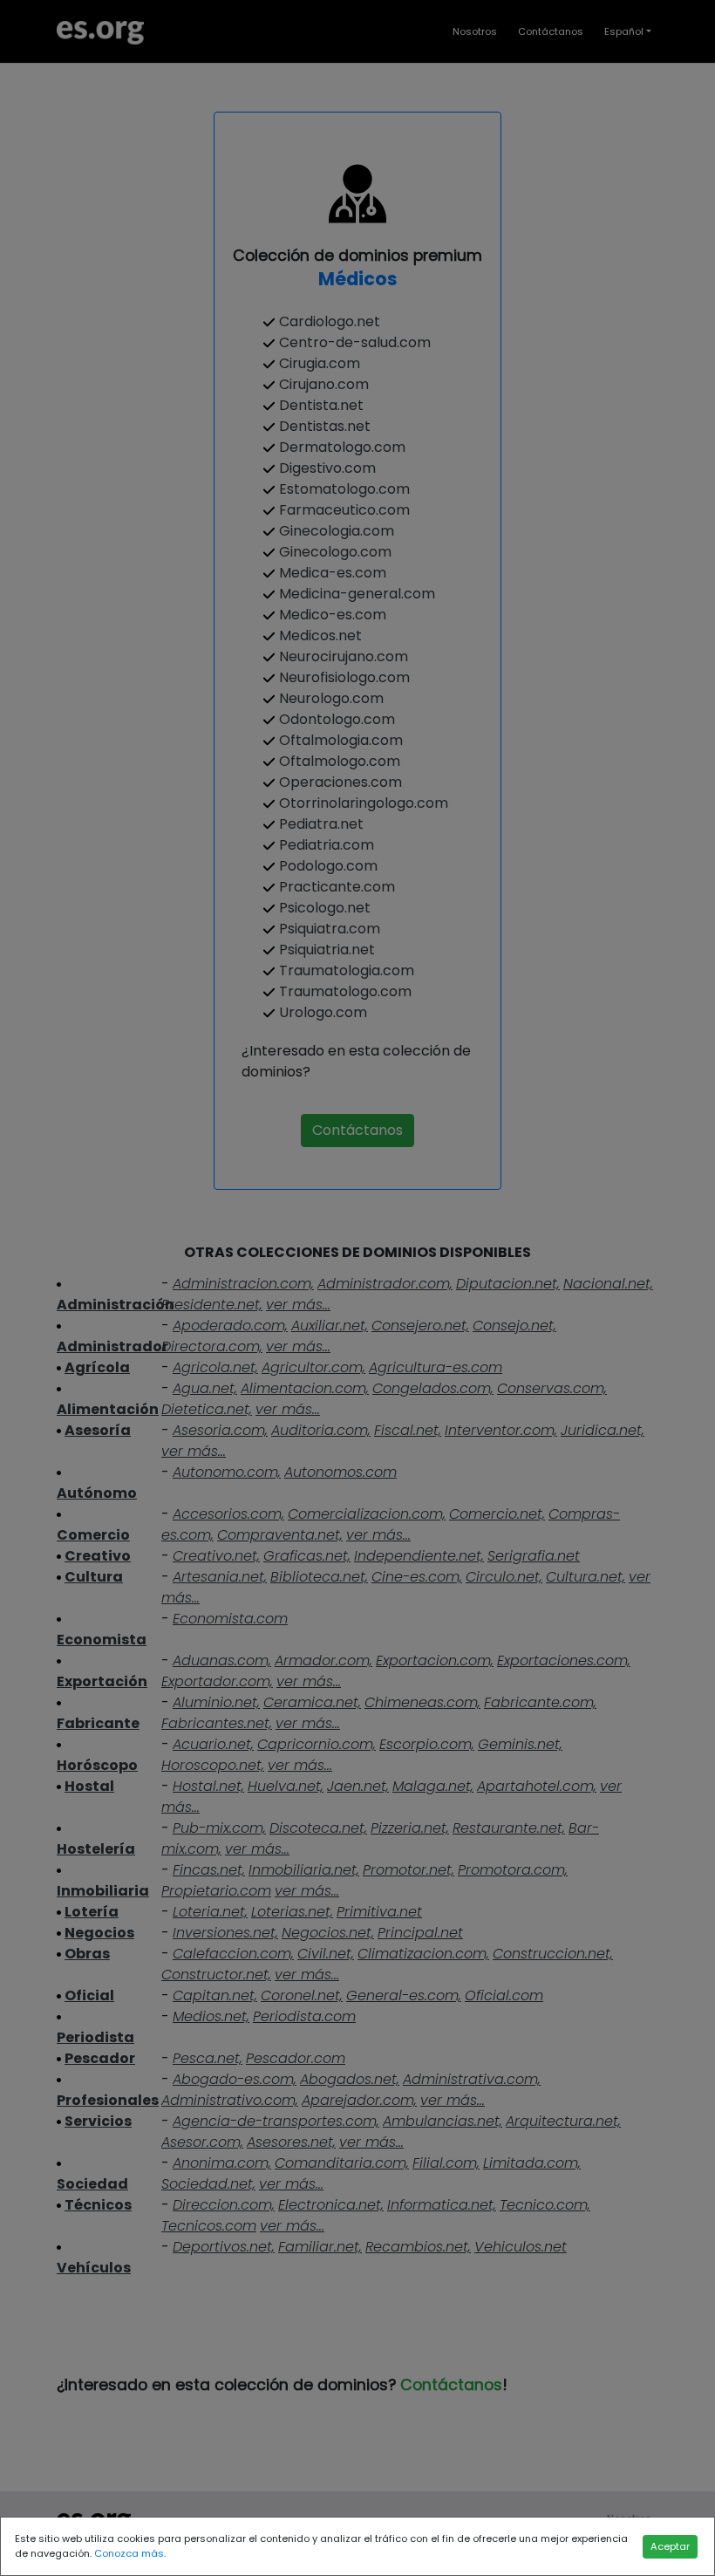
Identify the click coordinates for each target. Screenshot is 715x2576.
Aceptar (670, 2546)
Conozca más (129, 2553)
